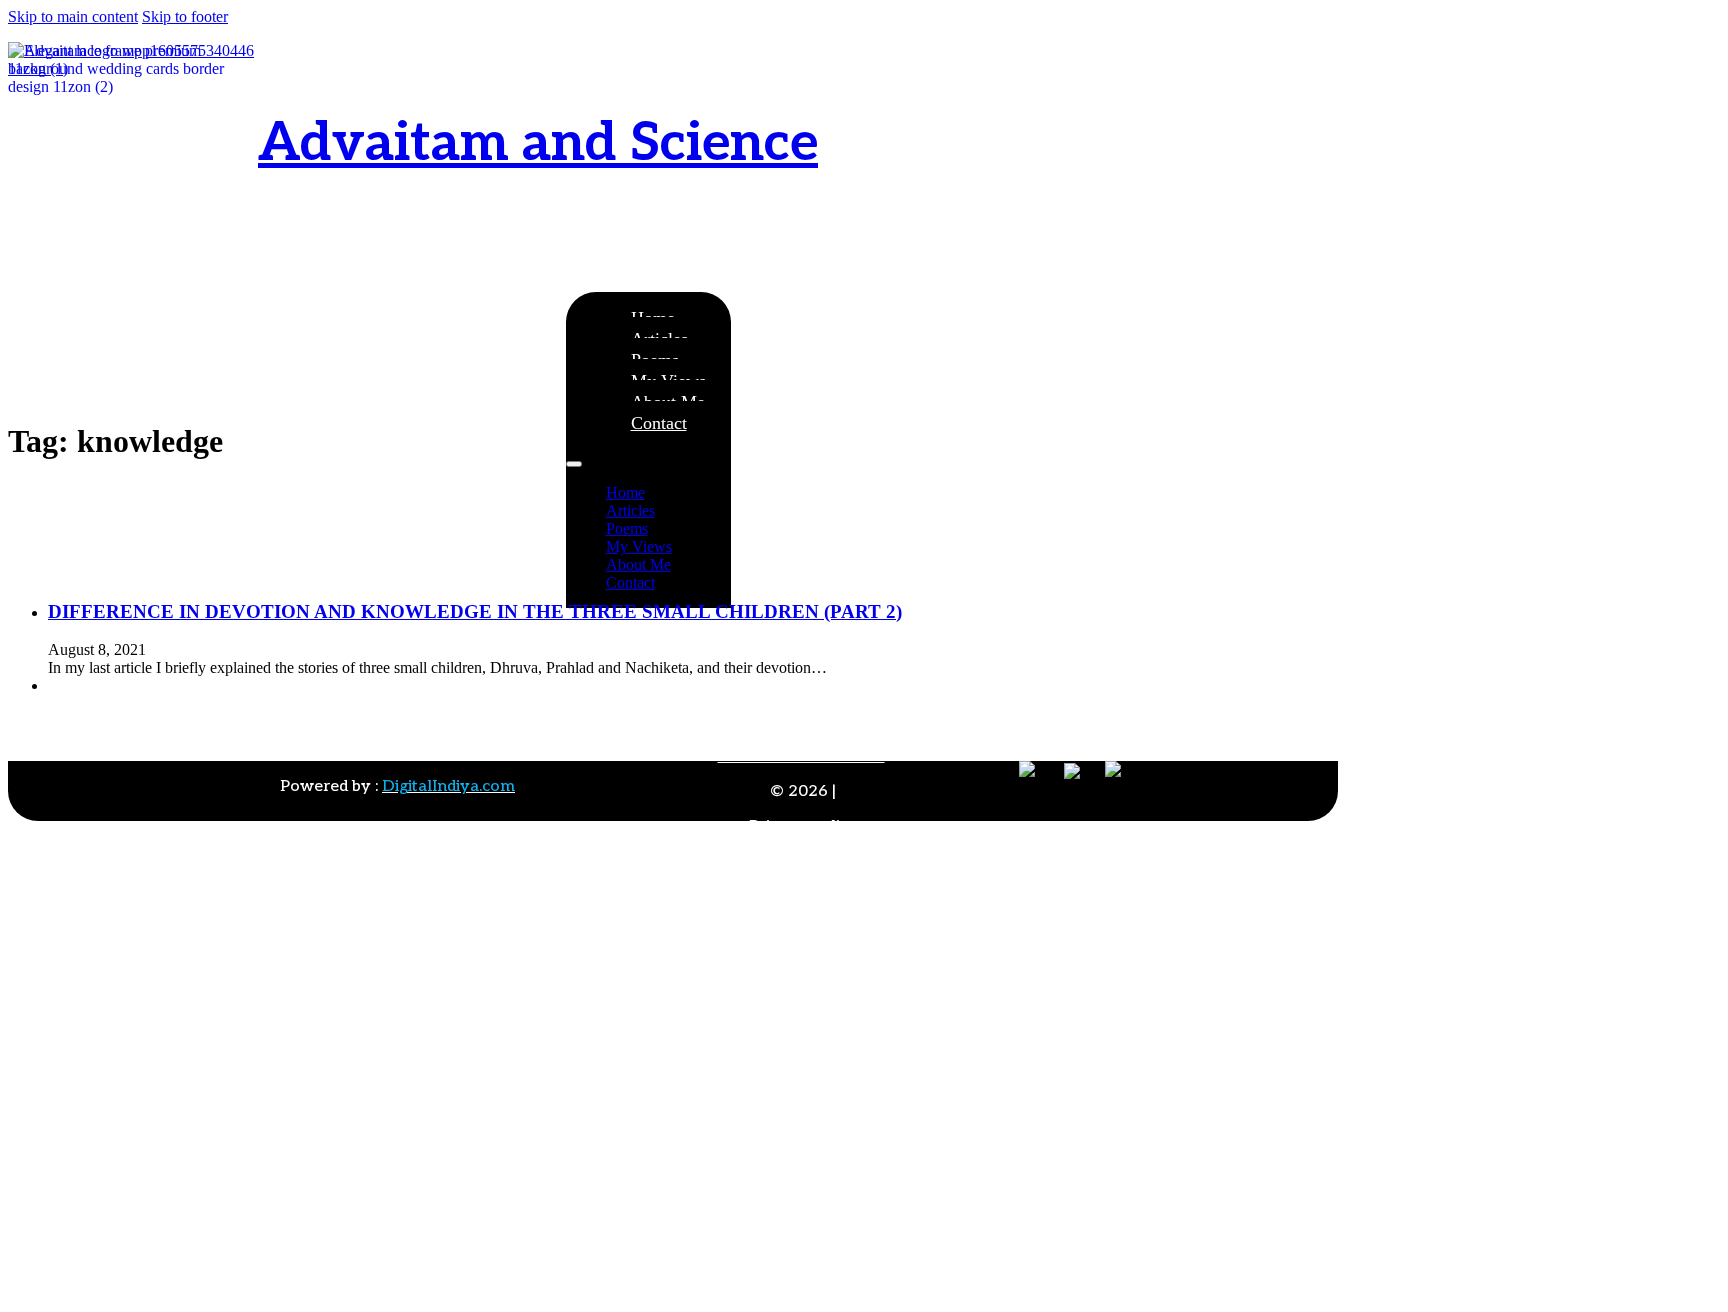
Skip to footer (185, 16)
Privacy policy (803, 826)
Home (625, 492)
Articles (630, 510)
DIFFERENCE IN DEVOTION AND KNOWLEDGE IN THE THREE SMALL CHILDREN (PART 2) (475, 611)
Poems (627, 528)
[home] (133, 167)
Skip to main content (73, 16)
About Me (638, 564)
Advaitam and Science (538, 143)
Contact (659, 423)
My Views (639, 546)
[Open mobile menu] (574, 464)
